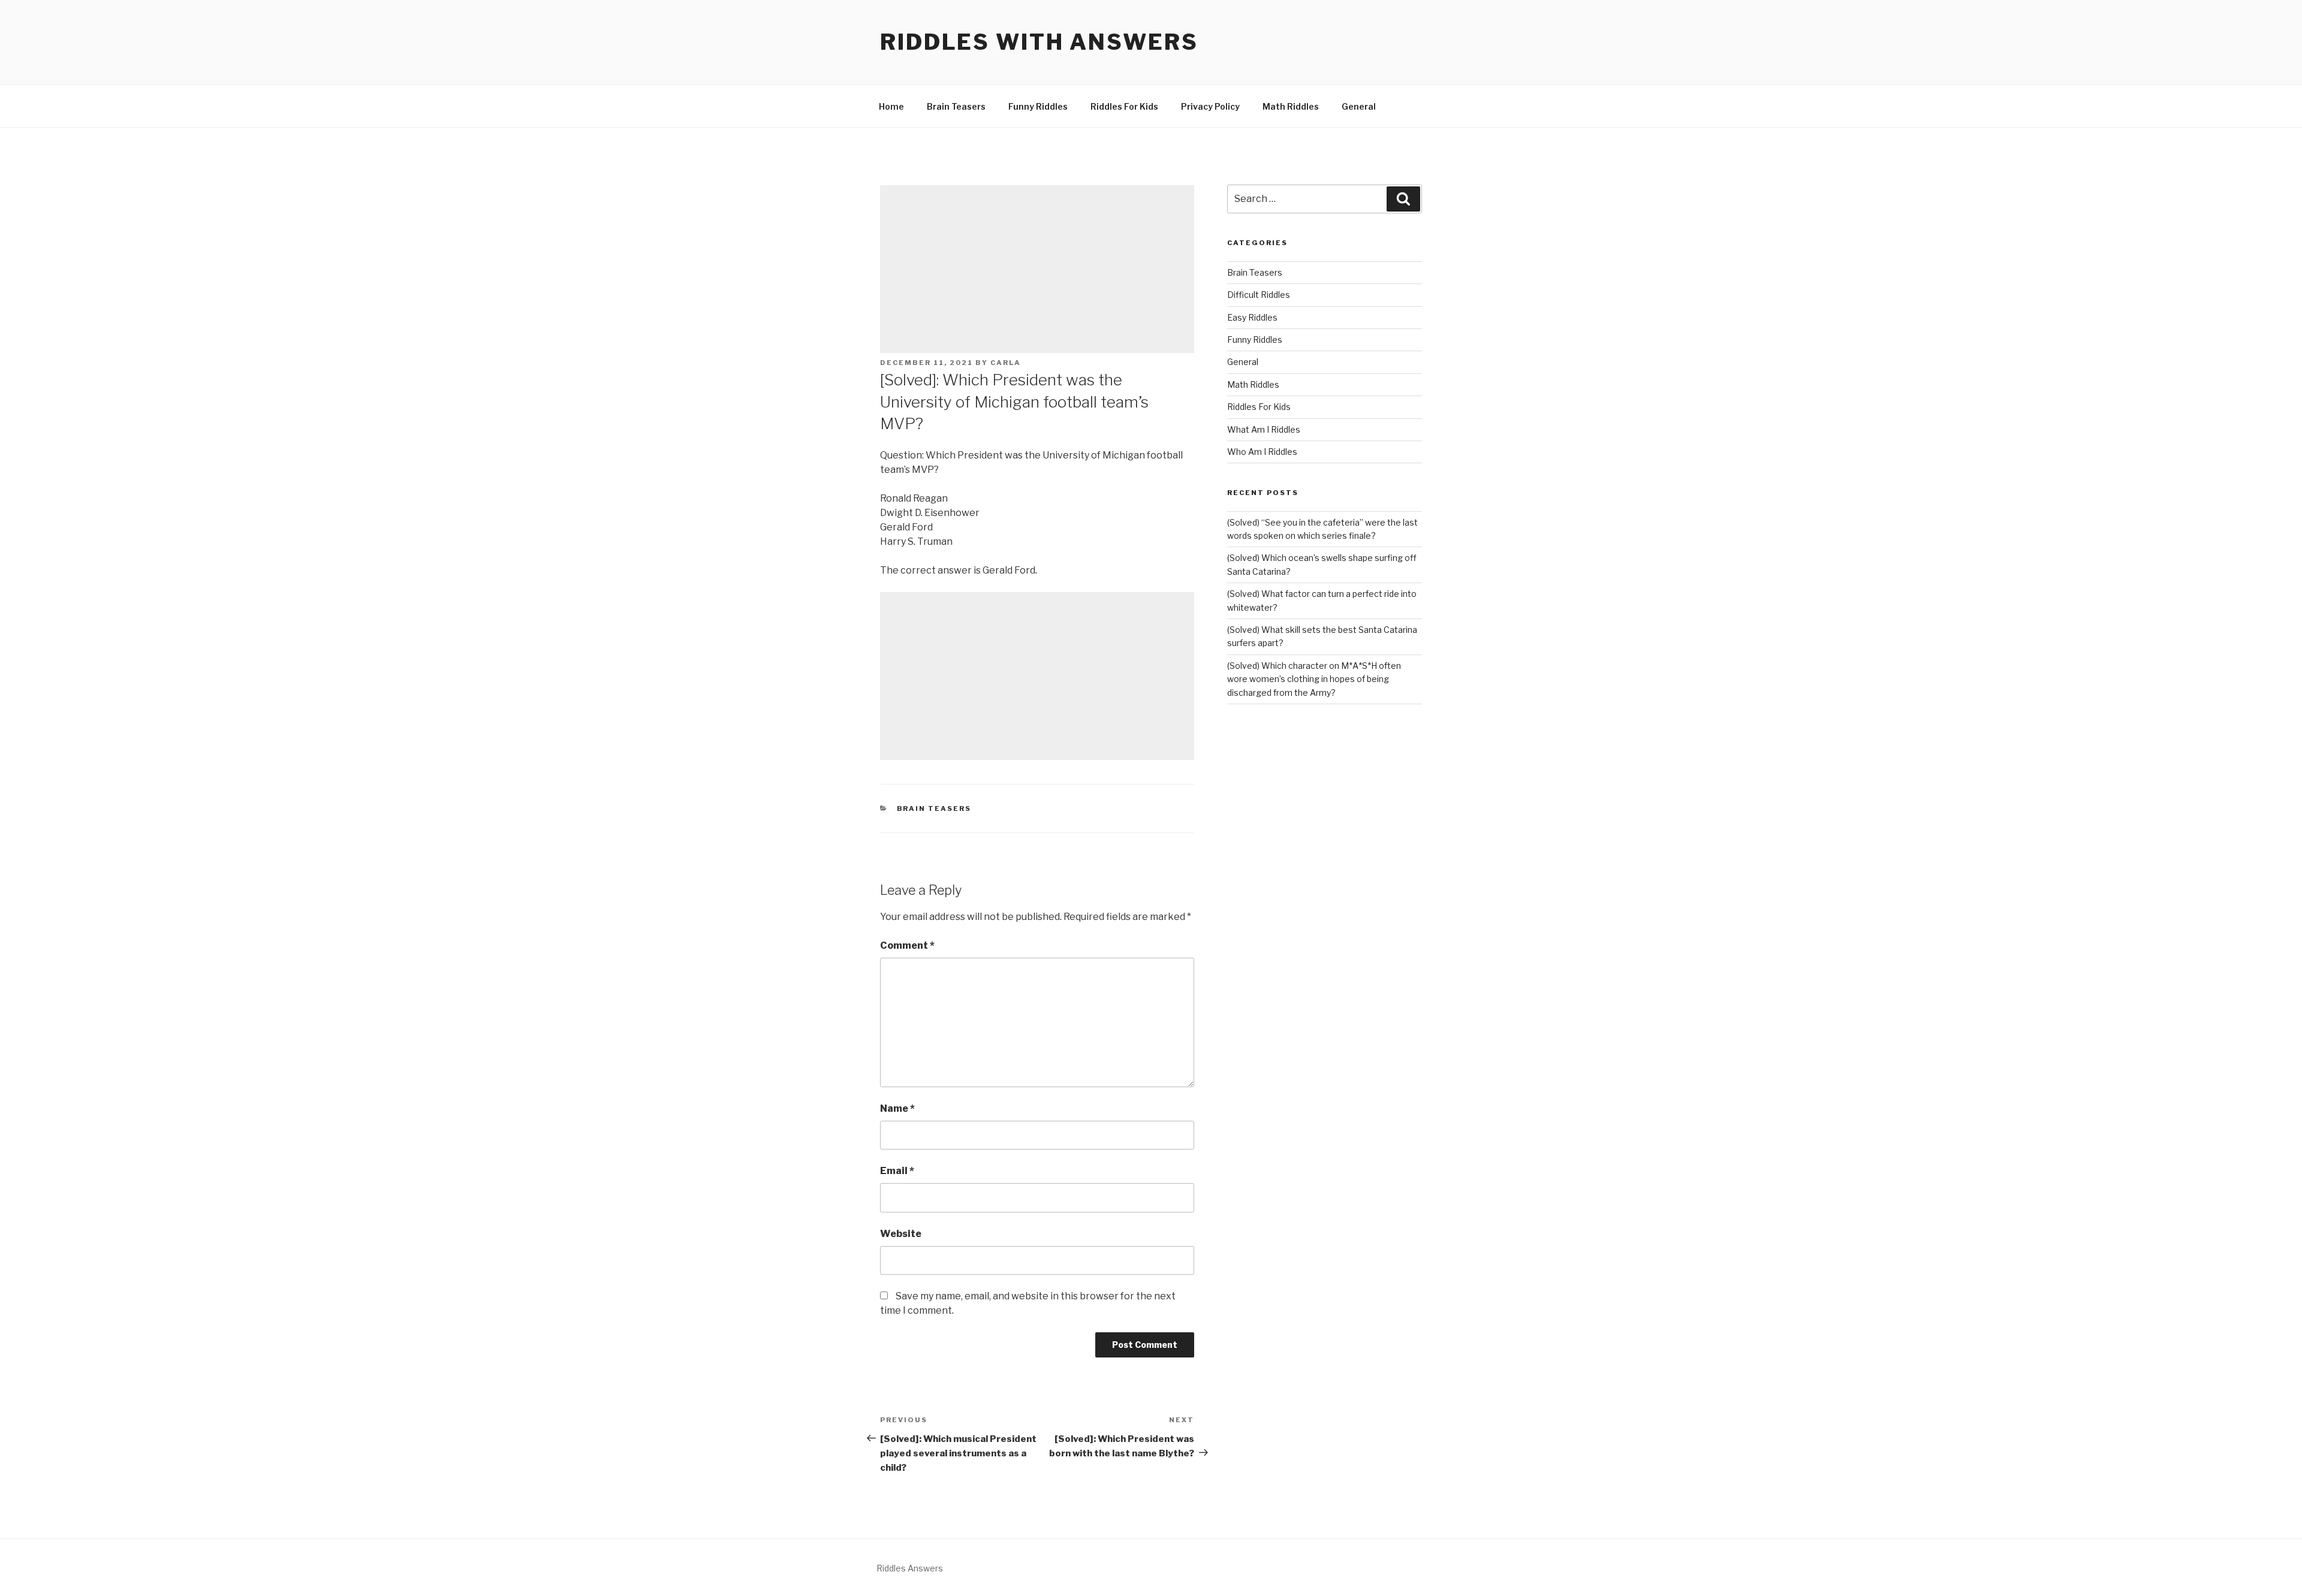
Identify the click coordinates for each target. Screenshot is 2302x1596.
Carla (1006, 363)
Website (901, 1234)
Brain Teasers (956, 106)
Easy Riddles (1252, 317)
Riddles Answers (910, 1568)
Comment (907, 945)
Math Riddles (1291, 106)
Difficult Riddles (1259, 295)
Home (891, 106)
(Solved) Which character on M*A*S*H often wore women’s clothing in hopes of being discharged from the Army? (1314, 679)
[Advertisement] (1037, 269)
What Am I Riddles (1264, 429)
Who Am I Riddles (1262, 452)
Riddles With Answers (1039, 42)
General (1359, 106)
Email (897, 1171)
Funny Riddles (1038, 106)
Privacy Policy (1210, 106)
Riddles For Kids (1124, 106)
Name (897, 1108)
